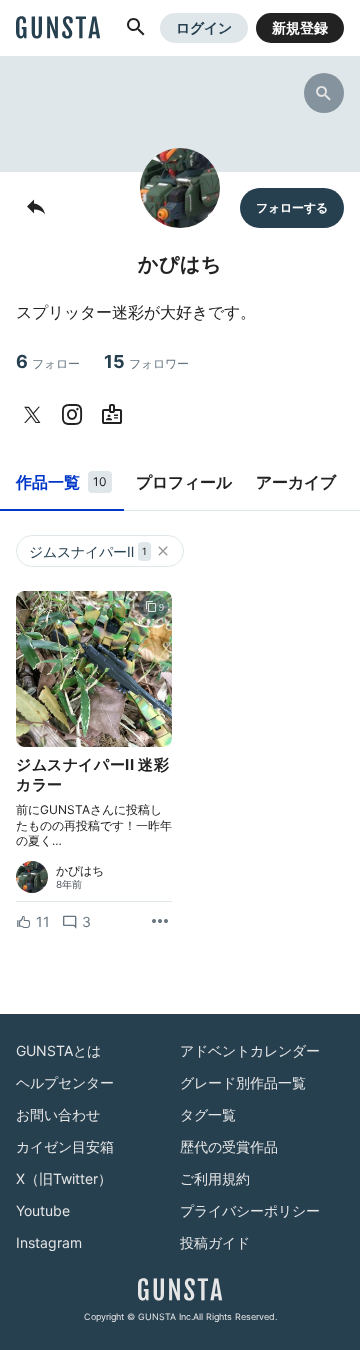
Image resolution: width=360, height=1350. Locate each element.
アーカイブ (296, 482)
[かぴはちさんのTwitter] (36, 415)
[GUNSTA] (58, 29)
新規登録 (300, 27)
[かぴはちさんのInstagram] (76, 415)
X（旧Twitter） (64, 1178)
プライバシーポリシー (250, 1210)
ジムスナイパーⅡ (88, 551)
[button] (136, 28)
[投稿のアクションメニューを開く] (160, 922)
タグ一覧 (208, 1114)
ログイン (204, 27)
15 (146, 361)
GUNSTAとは (58, 1050)
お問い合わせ (58, 1114)
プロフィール (184, 482)
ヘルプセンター (65, 1082)
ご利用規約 (215, 1178)
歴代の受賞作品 (229, 1146)
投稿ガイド (215, 1242)
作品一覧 (61, 482)
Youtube (43, 1210)
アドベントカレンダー (250, 1050)
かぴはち (80, 871)
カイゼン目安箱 (65, 1146)
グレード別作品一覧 (243, 1082)
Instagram (49, 1242)
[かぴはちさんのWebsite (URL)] (116, 415)
